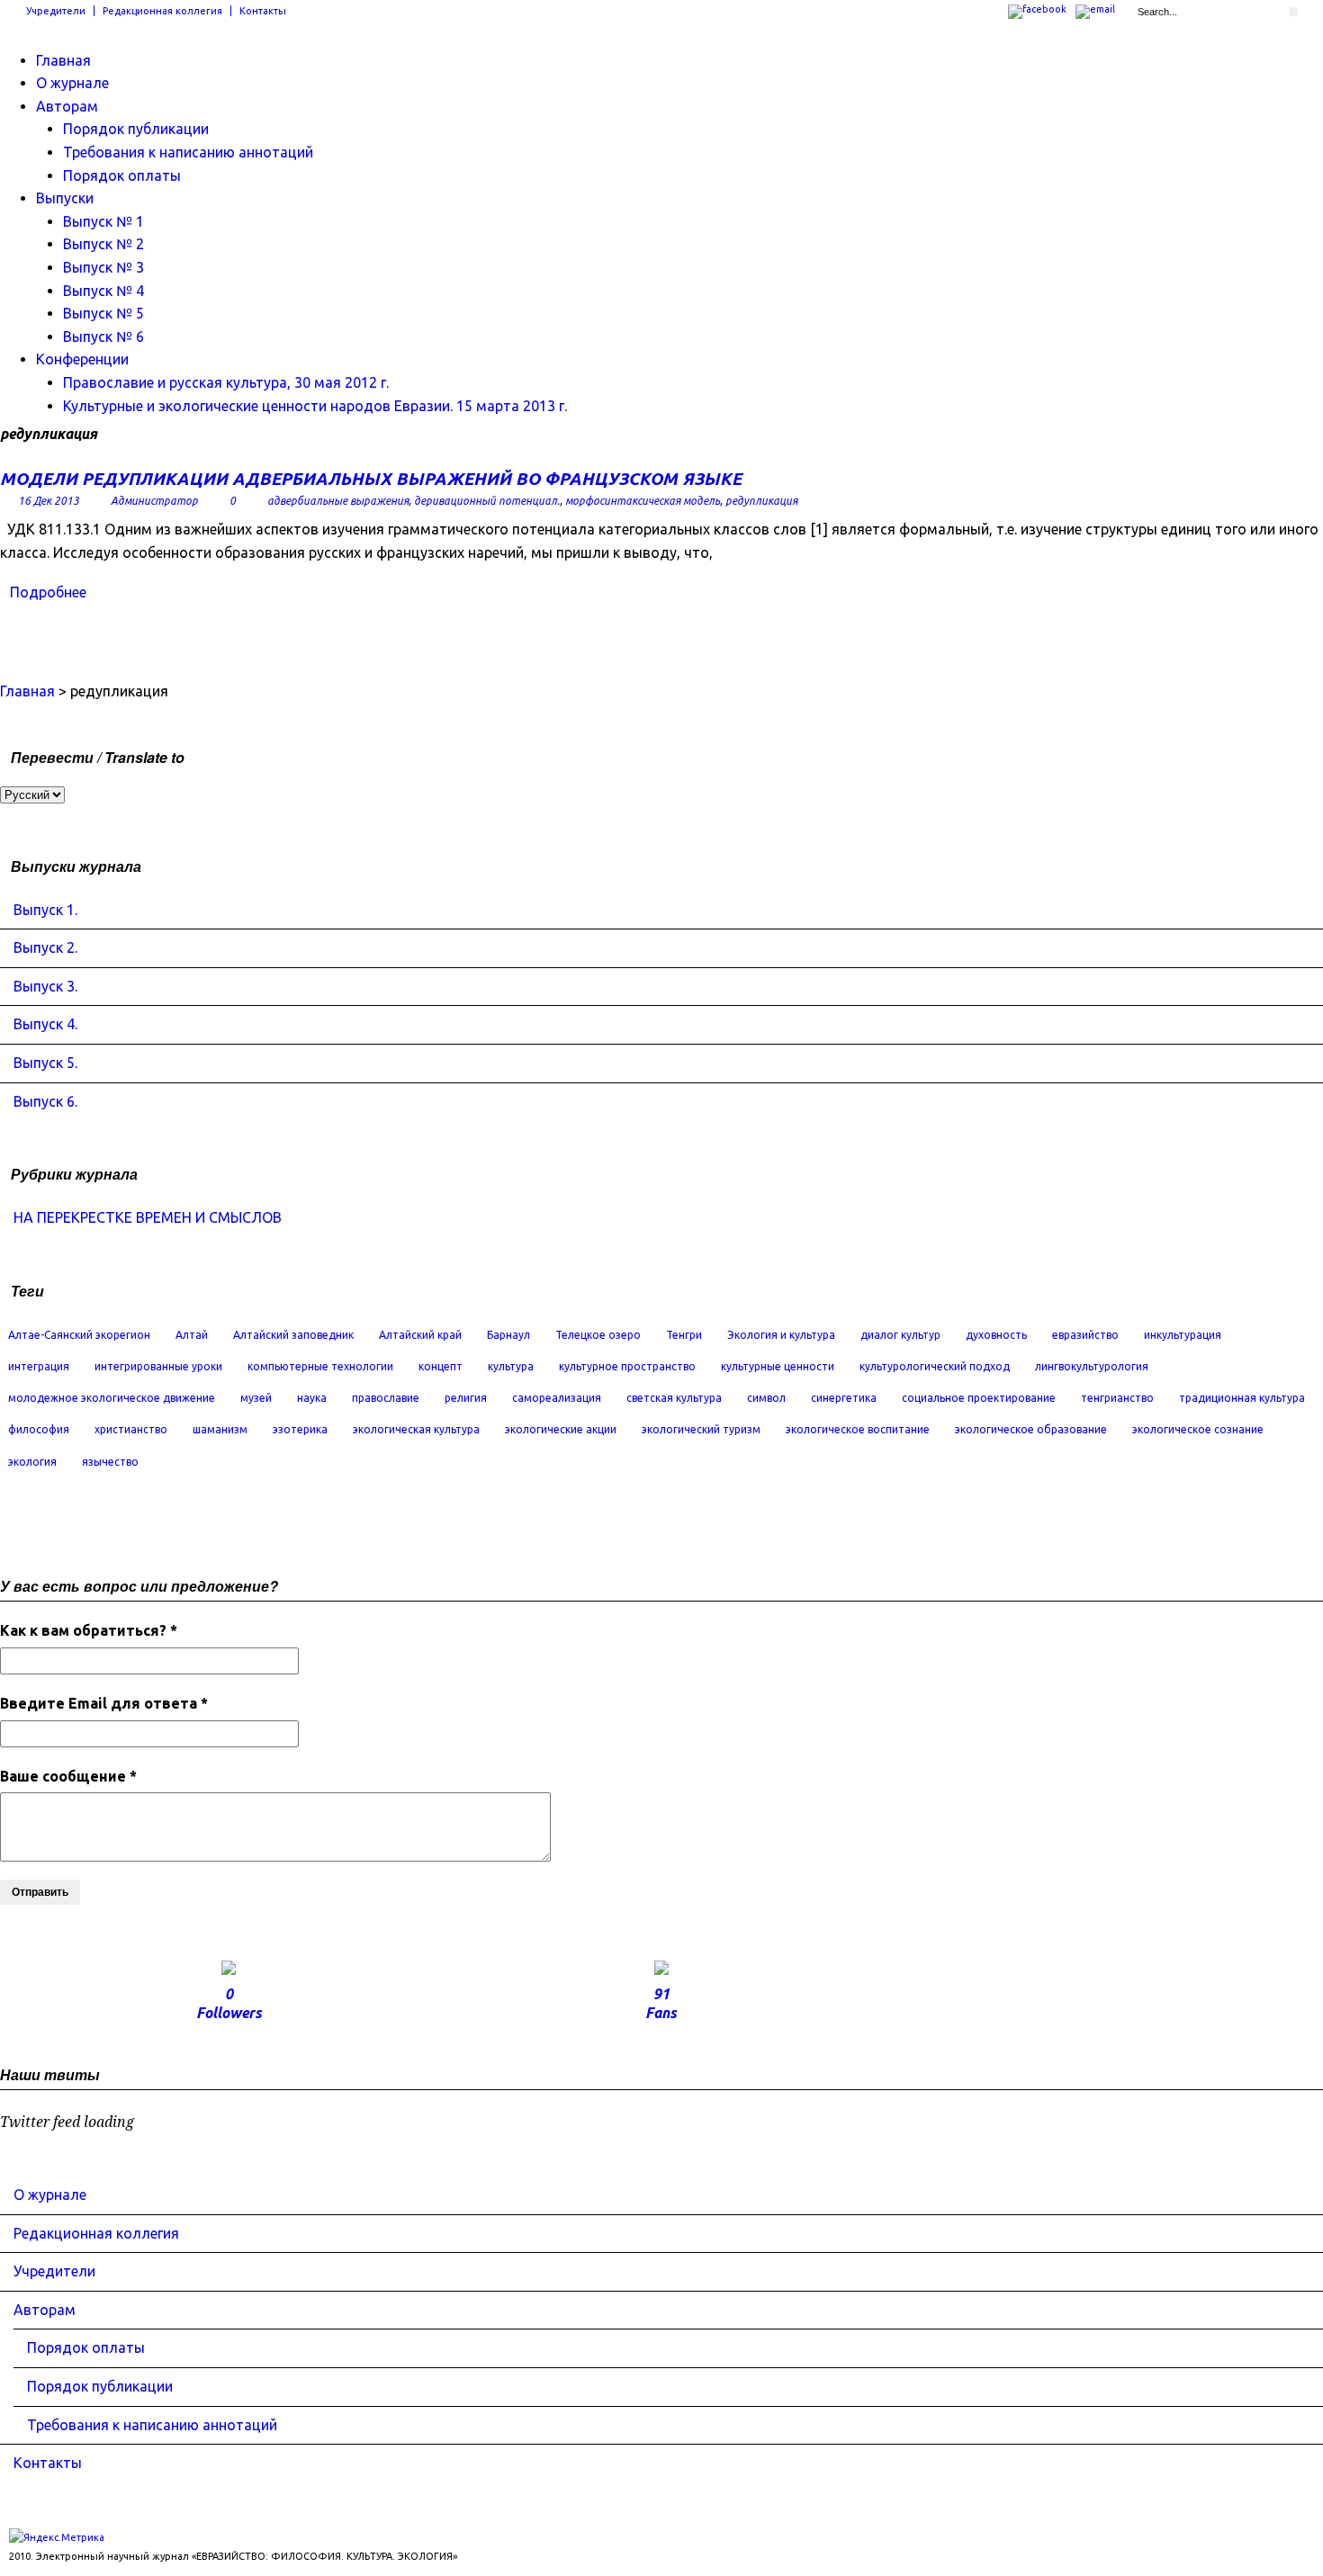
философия (39, 1429)
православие (386, 1398)
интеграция (39, 1366)
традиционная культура (1242, 1398)
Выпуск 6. (45, 1101)
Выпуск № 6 (103, 337)
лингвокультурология (1092, 1366)
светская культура (674, 1398)
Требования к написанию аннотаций (188, 152)
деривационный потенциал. (487, 501)
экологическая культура (416, 1429)
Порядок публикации (136, 129)
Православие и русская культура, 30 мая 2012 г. (226, 382)
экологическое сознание (1198, 1429)
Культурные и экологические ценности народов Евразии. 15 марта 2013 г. (315, 406)
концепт (441, 1366)
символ (766, 1398)
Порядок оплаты (122, 175)
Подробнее (48, 592)
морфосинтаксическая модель (643, 501)
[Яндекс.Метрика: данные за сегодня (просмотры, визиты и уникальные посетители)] (57, 2538)
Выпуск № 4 (103, 291)
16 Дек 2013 (49, 501)
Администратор (154, 501)
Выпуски (65, 198)
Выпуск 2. (45, 947)
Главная (63, 60)
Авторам (67, 106)
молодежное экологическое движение (112, 1398)
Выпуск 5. (45, 1063)
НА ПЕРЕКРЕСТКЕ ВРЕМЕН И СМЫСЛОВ (148, 1217)
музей (256, 1398)
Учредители (56, 11)
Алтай (192, 1335)
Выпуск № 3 (103, 267)
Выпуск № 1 (103, 221)
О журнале (72, 83)
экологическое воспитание (858, 1429)
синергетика (844, 1398)
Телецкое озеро (598, 1335)
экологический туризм (701, 1429)
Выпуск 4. (45, 1024)
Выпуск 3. (45, 986)
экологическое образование (1031, 1429)
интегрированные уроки (158, 1366)
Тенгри (684, 1335)
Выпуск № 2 (103, 244)
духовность (996, 1335)
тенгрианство (1117, 1398)
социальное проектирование (979, 1398)
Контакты (263, 11)
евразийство (1085, 1335)
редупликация (761, 501)
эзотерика (300, 1429)
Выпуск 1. (45, 910)
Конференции (82, 359)
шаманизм (220, 1429)
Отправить (40, 1892)
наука (312, 1398)
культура (511, 1366)
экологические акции (561, 1429)
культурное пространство (627, 1366)
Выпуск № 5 (103, 313)
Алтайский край (420, 1335)
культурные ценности (778, 1366)
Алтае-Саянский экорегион (79, 1335)
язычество (110, 1462)
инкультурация (1183, 1335)
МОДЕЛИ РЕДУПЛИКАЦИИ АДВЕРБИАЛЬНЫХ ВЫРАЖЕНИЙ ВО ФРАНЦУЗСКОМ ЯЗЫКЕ (371, 479)
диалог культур (900, 1335)
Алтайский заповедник (293, 1335)
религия (466, 1398)
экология (32, 1462)
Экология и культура (781, 1335)
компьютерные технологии (320, 1366)
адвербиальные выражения (338, 501)
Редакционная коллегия (162, 11)
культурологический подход (935, 1366)
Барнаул (508, 1335)
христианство (131, 1429)
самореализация (557, 1398)
